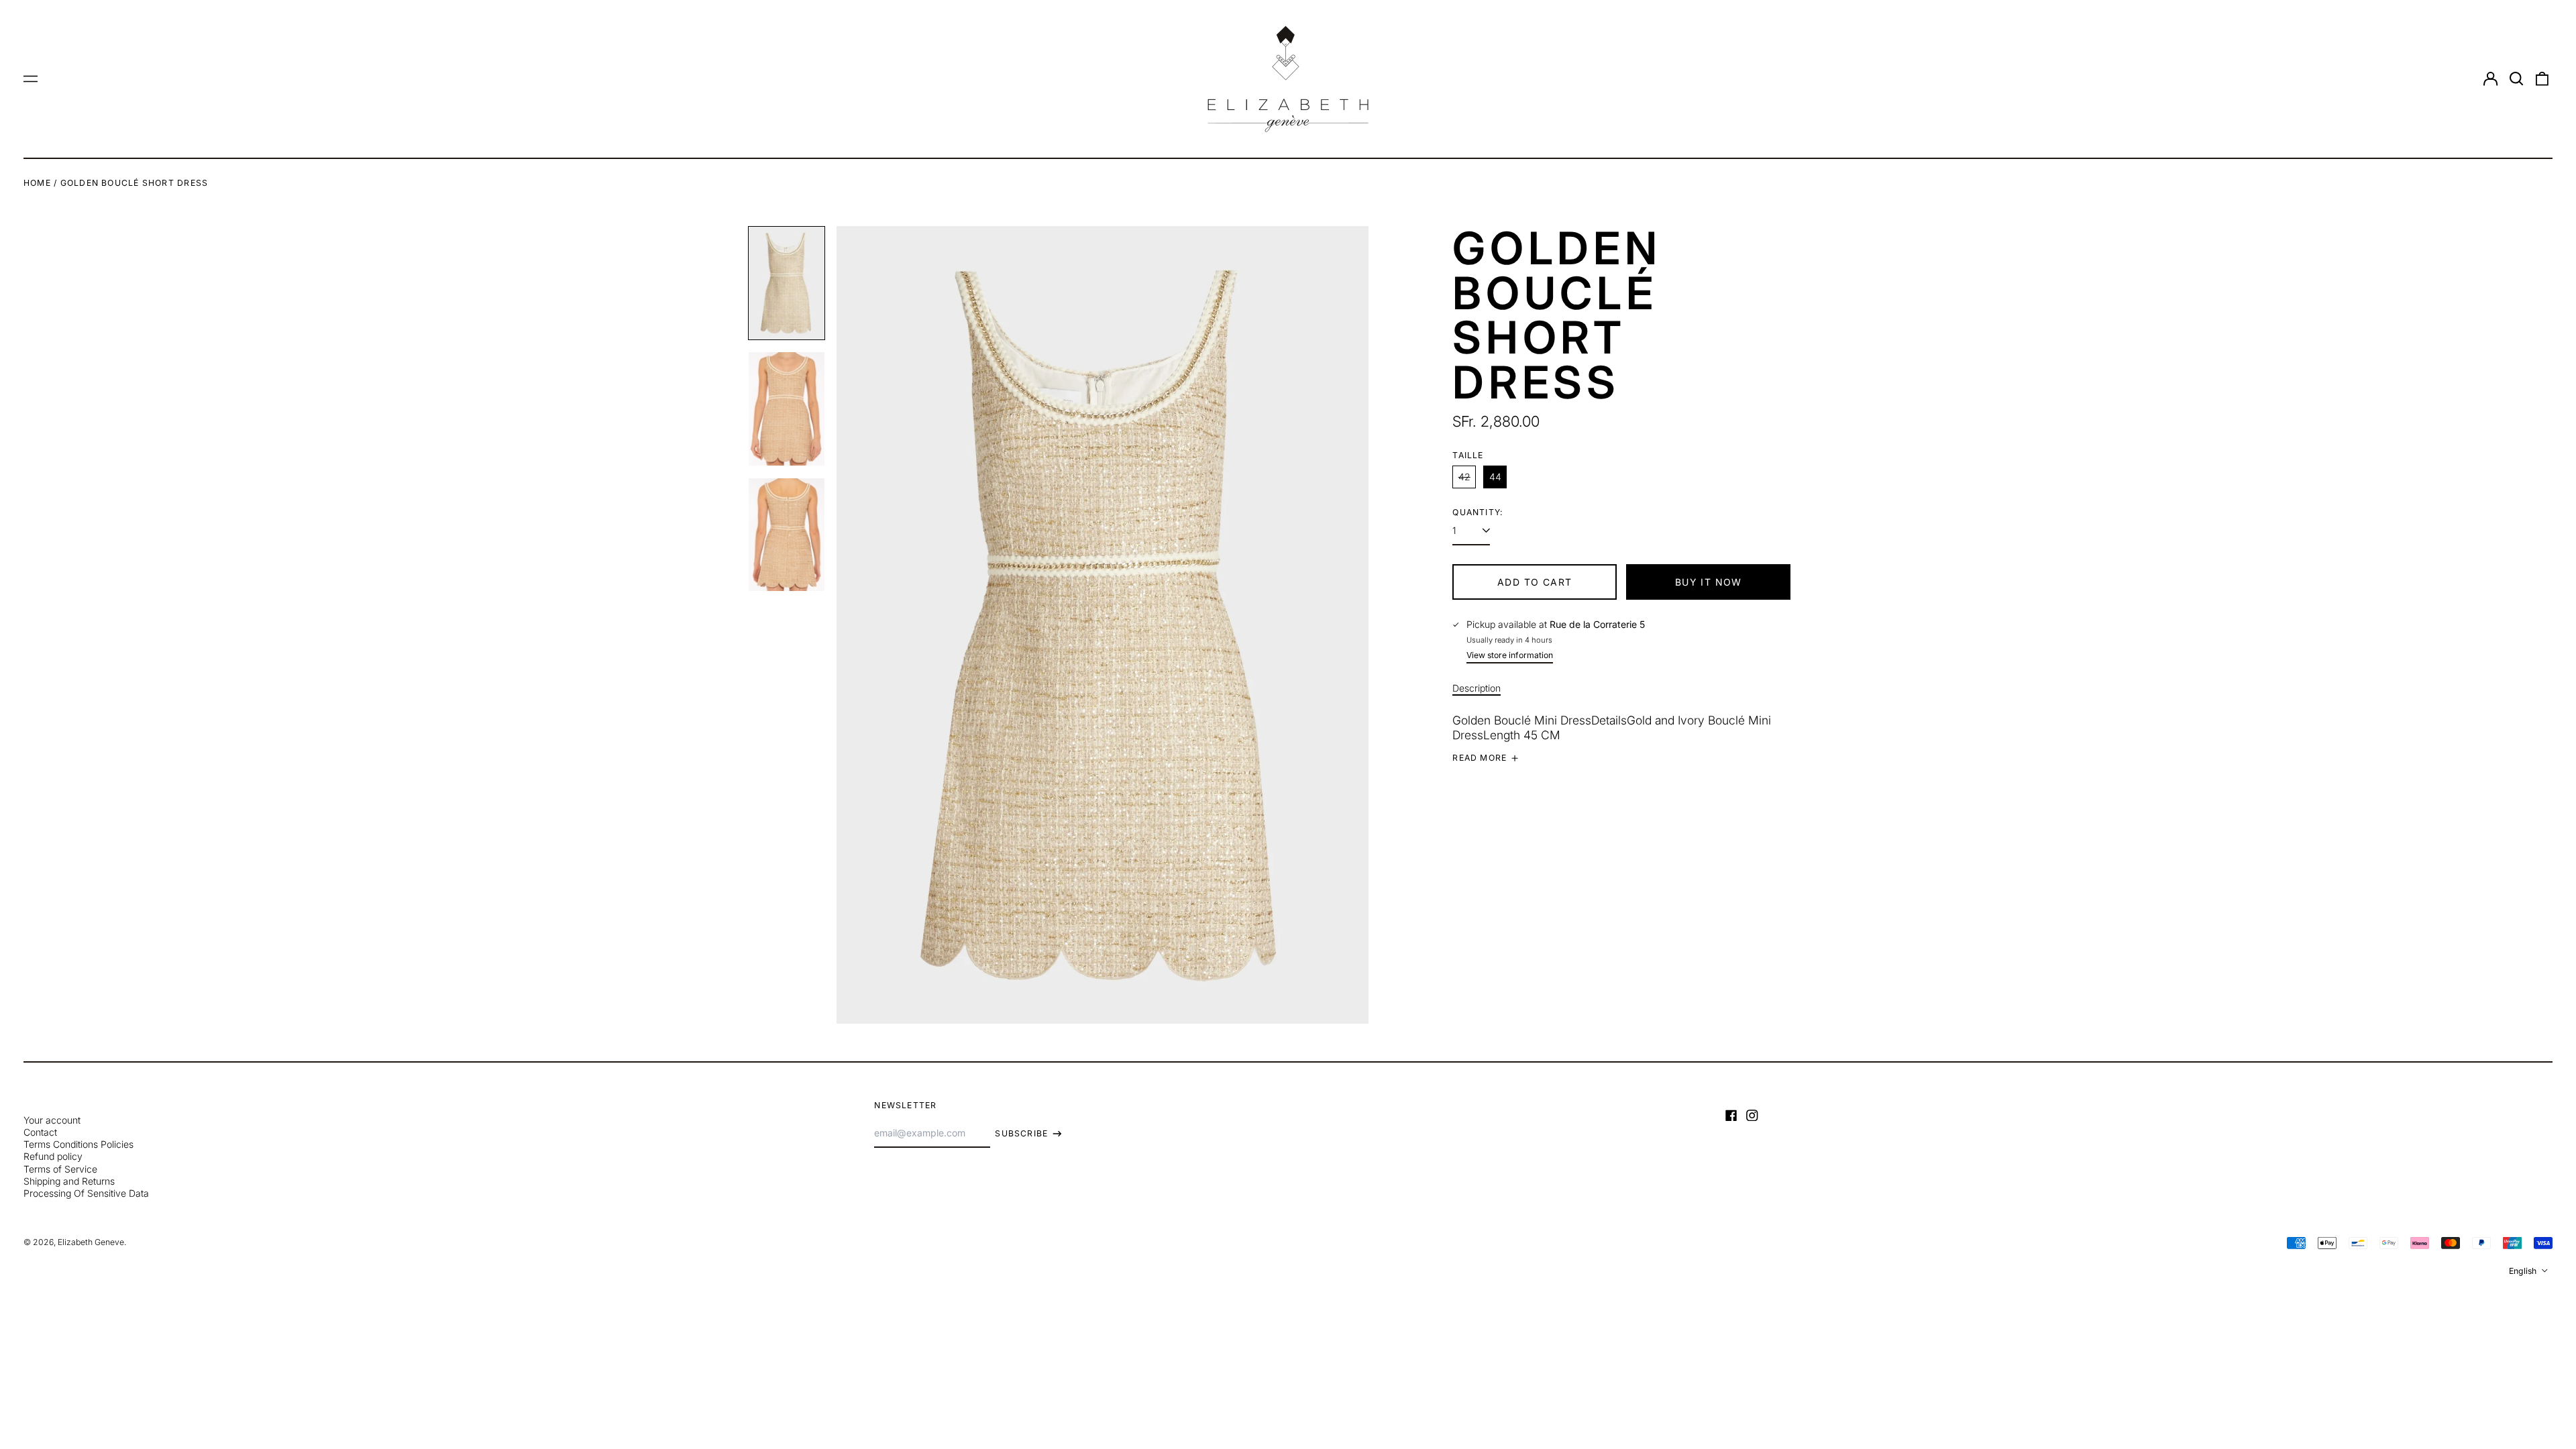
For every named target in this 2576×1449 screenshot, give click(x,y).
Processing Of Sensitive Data (86, 1193)
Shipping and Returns (69, 1181)
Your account (52, 1120)
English (2524, 1271)
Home (37, 183)
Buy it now (1709, 582)
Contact (40, 1132)
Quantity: (1478, 512)
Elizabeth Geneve (91, 1242)
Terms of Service (60, 1169)
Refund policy (53, 1156)
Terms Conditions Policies (78, 1144)
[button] (2516, 79)
